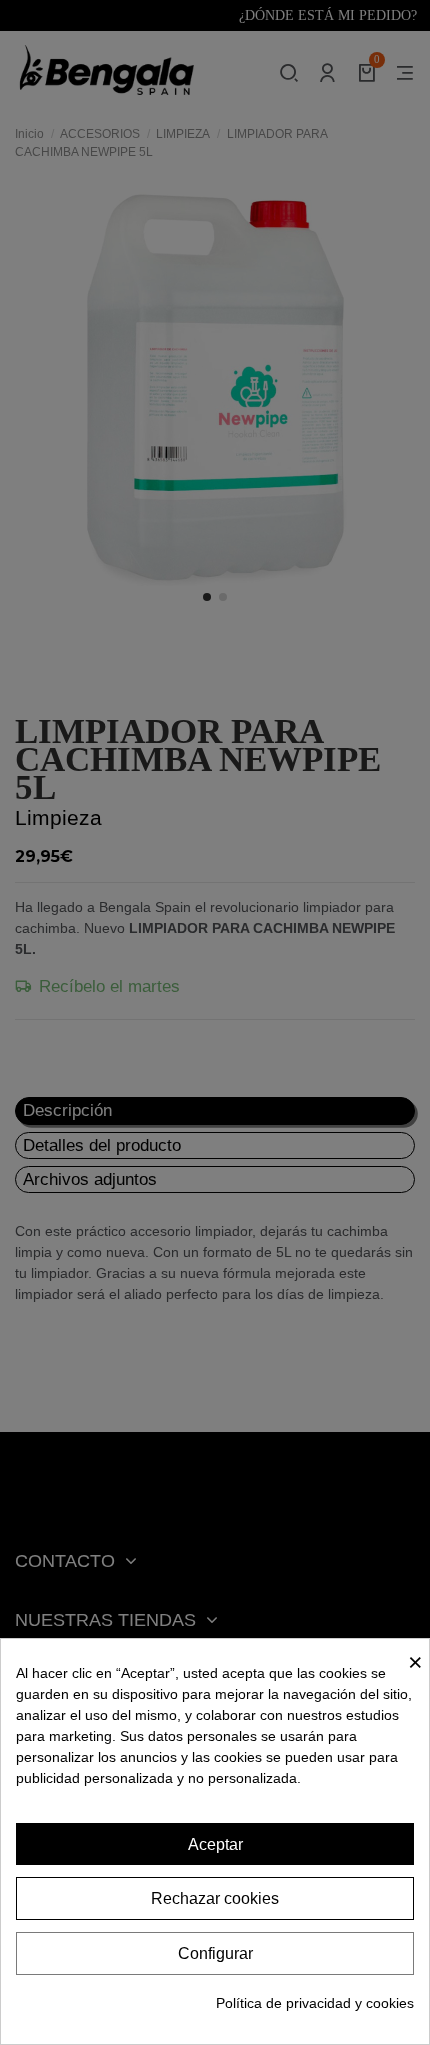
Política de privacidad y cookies (315, 2003)
